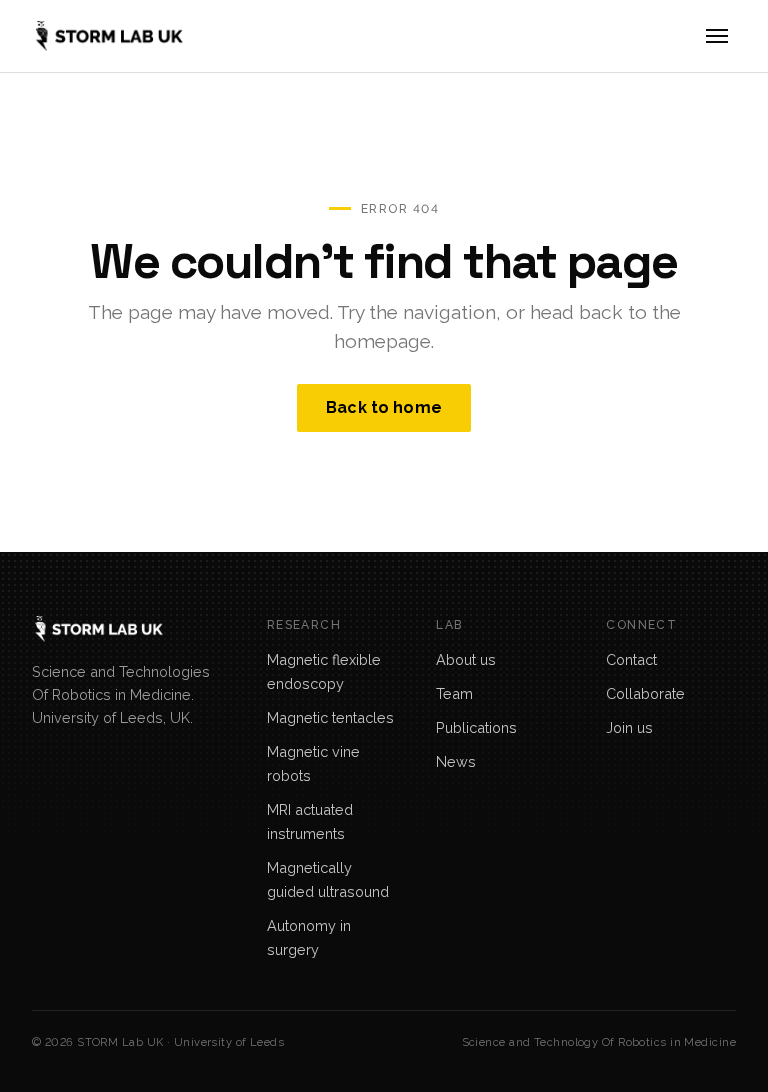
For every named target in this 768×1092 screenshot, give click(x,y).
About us (466, 659)
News (456, 761)
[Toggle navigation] (717, 36)
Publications (476, 727)
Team (454, 693)
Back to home (384, 407)
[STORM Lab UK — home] (107, 36)
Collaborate (645, 693)
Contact (631, 659)
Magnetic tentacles (330, 717)
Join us (629, 727)
